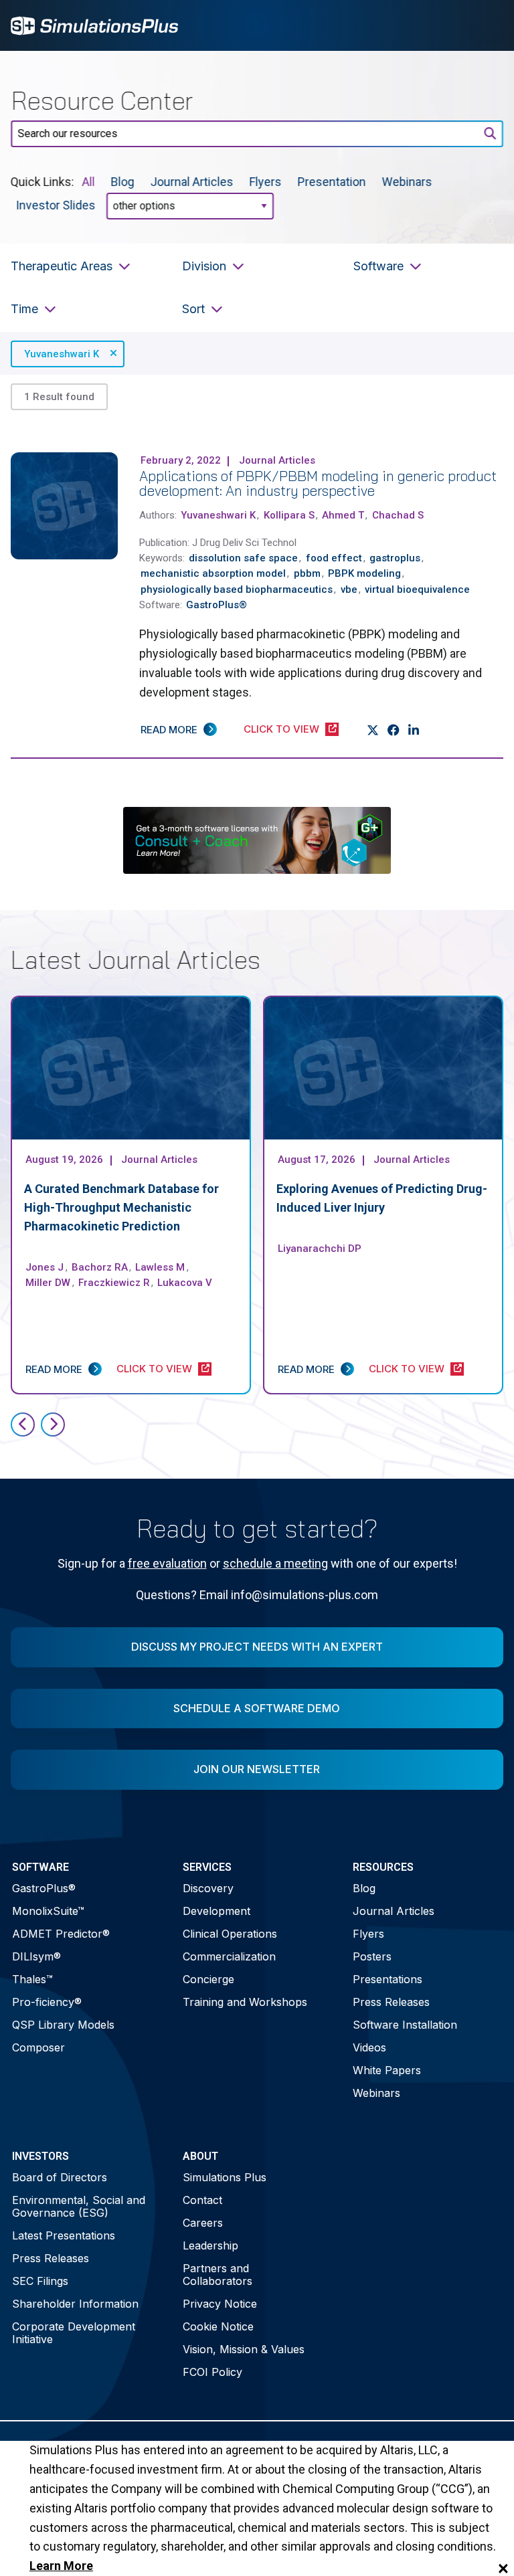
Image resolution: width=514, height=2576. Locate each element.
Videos (369, 2047)
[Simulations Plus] (94, 24)
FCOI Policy (212, 2372)
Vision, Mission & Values (244, 2349)
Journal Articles (192, 182)
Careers (203, 2223)
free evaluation (167, 1563)
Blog (123, 182)
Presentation (332, 182)
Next (53, 1424)
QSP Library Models (63, 2025)
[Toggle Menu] (486, 25)
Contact (202, 2200)
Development (217, 1911)
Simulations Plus (225, 2177)
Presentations (388, 1979)
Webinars (407, 182)
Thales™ (32, 1979)
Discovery (208, 1888)
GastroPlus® (44, 1888)
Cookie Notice (218, 2326)
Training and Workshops (245, 2002)
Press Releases (391, 2002)
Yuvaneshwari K (62, 354)
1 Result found (59, 397)
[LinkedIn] (414, 730)
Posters (372, 1956)
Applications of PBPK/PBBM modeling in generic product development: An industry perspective (318, 483)
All (89, 182)
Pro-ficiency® (47, 2002)
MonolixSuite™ (48, 1911)
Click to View (281, 729)
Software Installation (405, 2025)
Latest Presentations (64, 2235)
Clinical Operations (230, 1934)
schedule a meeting (275, 1563)
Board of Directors (60, 2177)
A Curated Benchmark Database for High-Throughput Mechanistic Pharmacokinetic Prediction (121, 1207)
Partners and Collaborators (218, 2275)
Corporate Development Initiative (74, 2333)
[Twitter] (373, 730)
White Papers (387, 2070)
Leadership (210, 2245)
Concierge (208, 1979)
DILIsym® (36, 1956)
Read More (169, 730)
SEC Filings (40, 2281)
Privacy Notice (220, 2304)
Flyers (266, 182)
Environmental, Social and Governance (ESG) (79, 2206)
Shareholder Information (75, 2304)
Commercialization (229, 1956)
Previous (23, 1424)
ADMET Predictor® (61, 1934)
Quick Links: (42, 182)
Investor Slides (56, 205)
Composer (38, 2047)
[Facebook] (394, 730)
